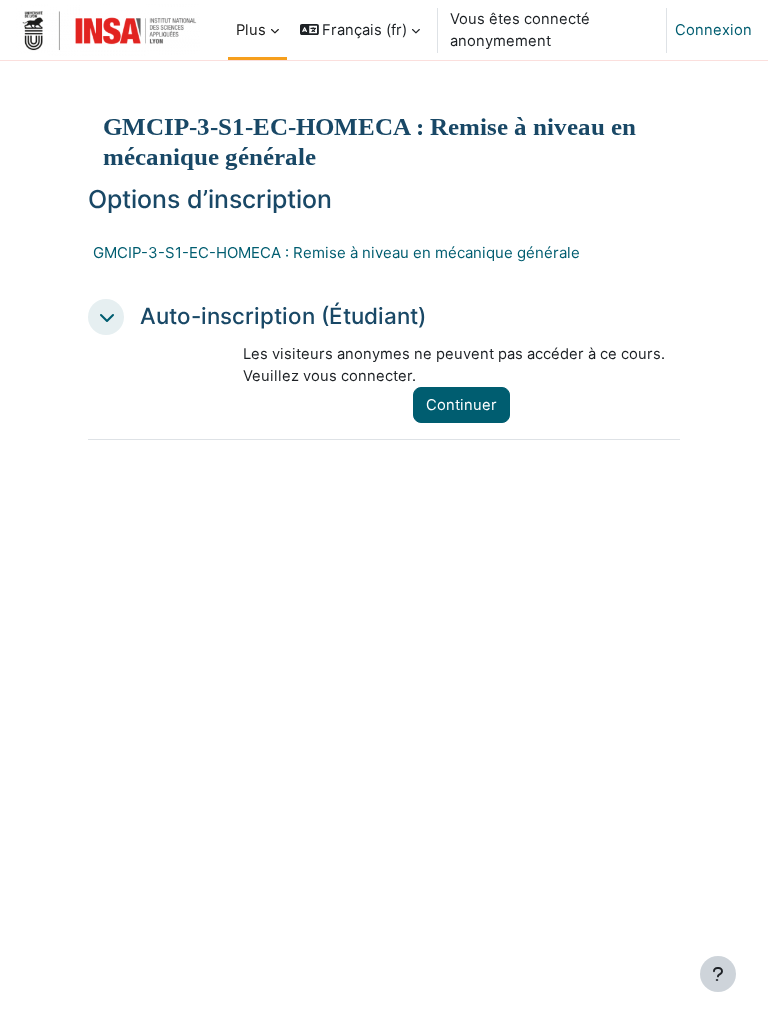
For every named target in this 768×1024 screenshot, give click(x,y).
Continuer (461, 405)
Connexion (713, 30)
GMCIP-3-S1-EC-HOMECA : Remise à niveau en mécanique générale (336, 252)
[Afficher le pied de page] (718, 974)
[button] (360, 30)
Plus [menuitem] (251, 30)
